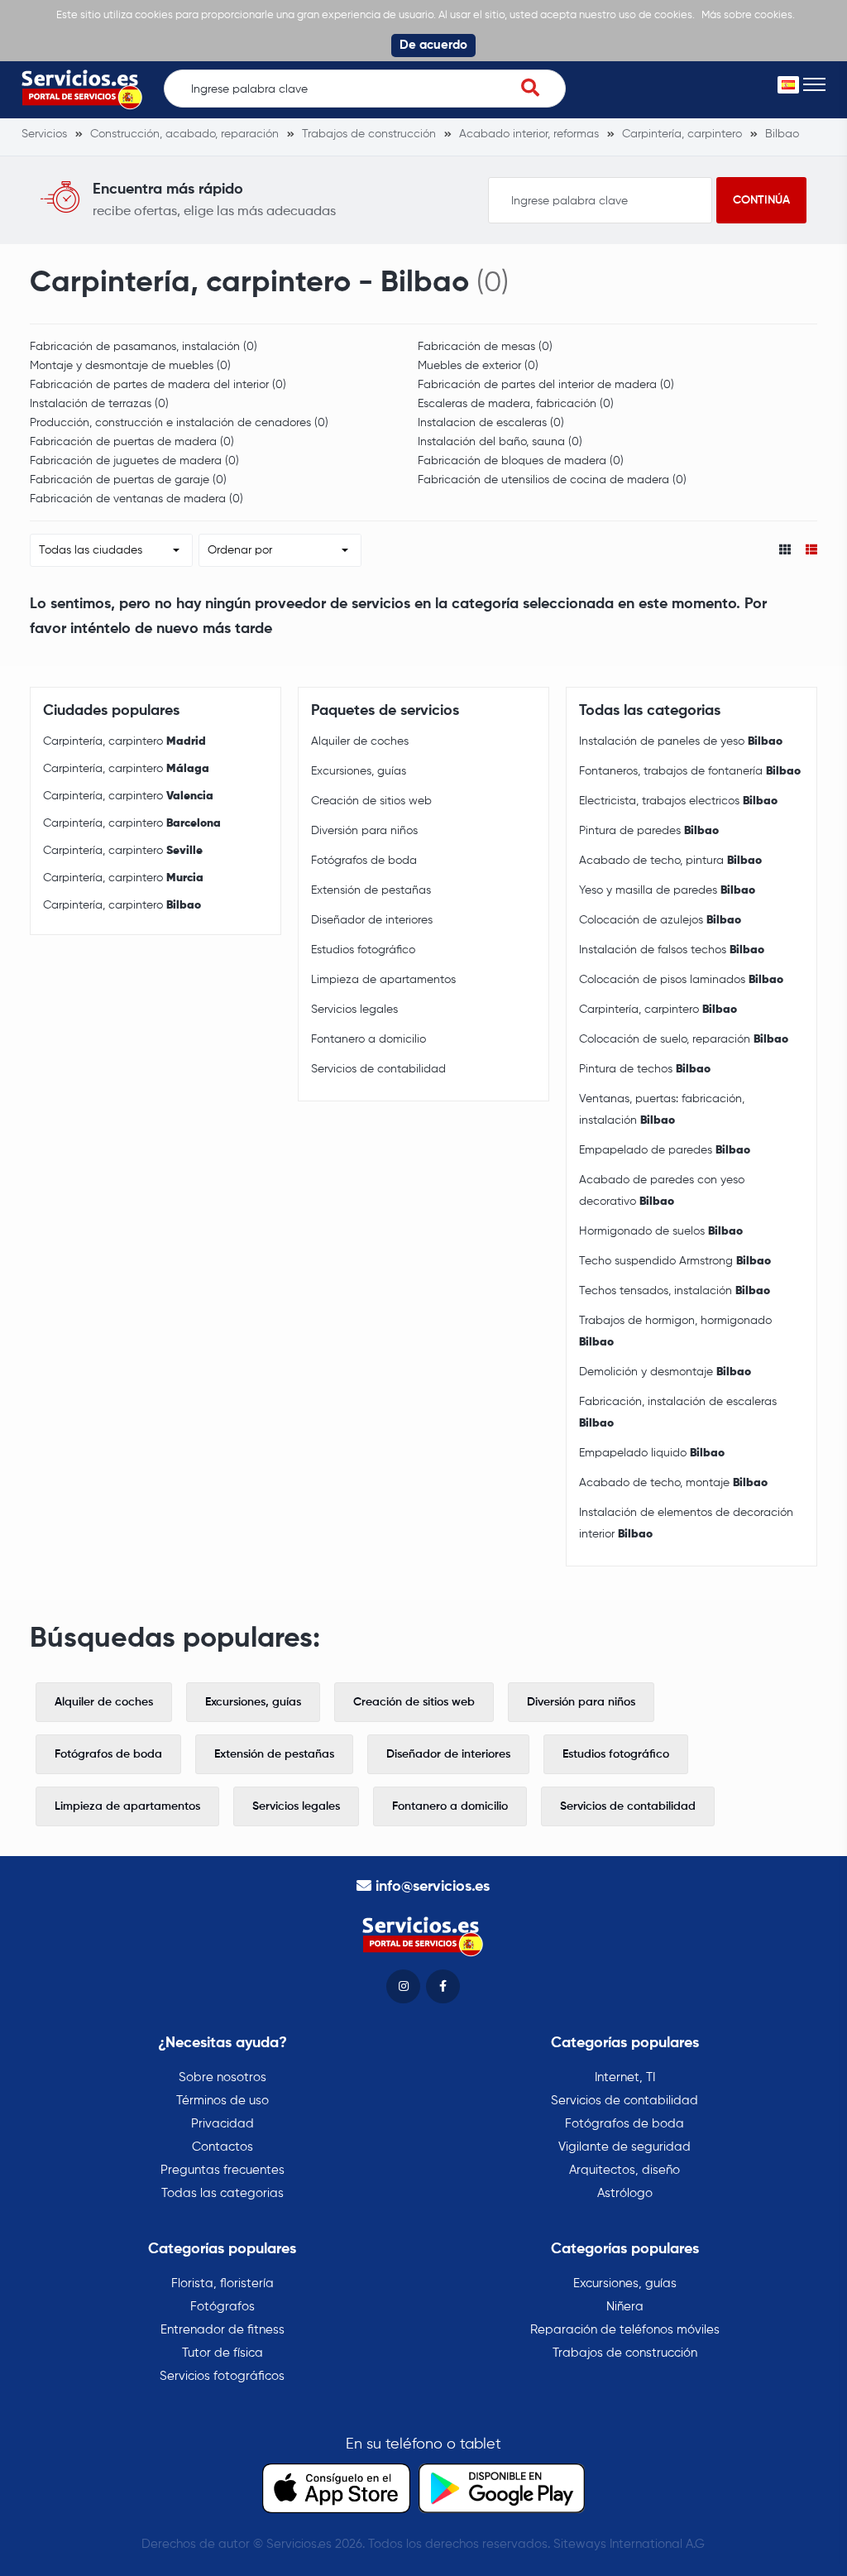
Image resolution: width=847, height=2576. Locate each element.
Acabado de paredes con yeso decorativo (662, 1191)
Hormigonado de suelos (661, 1231)
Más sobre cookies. (748, 15)
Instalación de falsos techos (672, 950)
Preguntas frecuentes (223, 2170)
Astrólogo (625, 2193)
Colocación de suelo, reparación (684, 1039)
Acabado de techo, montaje (673, 1483)
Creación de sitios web (371, 801)
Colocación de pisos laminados (681, 980)
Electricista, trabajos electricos (678, 801)
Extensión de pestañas (371, 890)
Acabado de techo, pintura (670, 861)
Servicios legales (354, 1010)
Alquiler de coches (360, 741)
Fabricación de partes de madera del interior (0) (158, 385)
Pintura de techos (645, 1069)
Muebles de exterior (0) (478, 366)
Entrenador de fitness (223, 2330)
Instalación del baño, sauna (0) (500, 442)
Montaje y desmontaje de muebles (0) (130, 366)
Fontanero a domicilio (368, 1039)
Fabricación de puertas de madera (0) (132, 442)
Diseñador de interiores (372, 920)
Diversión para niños (364, 831)
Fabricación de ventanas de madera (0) (136, 499)
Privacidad (223, 2124)
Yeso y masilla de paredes (667, 890)
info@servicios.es (433, 1887)
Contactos (223, 2147)
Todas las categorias (223, 2193)
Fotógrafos (223, 2307)
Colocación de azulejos (660, 920)
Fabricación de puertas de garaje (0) (128, 480)
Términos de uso (223, 2101)
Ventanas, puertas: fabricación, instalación (662, 1110)
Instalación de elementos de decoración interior (686, 1523)
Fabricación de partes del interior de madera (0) (546, 385)
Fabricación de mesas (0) (485, 347)
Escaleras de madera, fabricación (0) (516, 404)
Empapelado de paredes (665, 1150)
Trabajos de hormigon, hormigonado (675, 1331)
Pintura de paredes (649, 831)
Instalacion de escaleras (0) (491, 423)
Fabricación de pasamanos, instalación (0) (144, 347)
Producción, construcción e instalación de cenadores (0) (179, 423)
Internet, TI (625, 2077)
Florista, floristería (223, 2283)
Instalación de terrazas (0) (99, 404)
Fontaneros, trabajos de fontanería (690, 771)
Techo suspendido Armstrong (675, 1261)
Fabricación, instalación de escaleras (678, 1413)
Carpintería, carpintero (124, 741)
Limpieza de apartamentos (383, 980)
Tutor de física (223, 2353)
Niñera (625, 2307)
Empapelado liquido (652, 1453)
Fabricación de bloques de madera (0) (521, 461)
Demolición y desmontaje (665, 1372)
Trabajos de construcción (625, 2353)
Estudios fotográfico (363, 950)
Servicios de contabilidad (378, 1069)
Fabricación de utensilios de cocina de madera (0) (552, 480)
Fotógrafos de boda (364, 861)
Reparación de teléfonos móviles (625, 2330)
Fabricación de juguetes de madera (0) (134, 461)
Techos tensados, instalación (675, 1291)
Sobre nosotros (223, 2077)
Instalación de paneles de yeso (681, 741)
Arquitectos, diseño (624, 2170)
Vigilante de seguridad (624, 2147)
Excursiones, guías (359, 771)
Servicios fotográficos (222, 2376)
